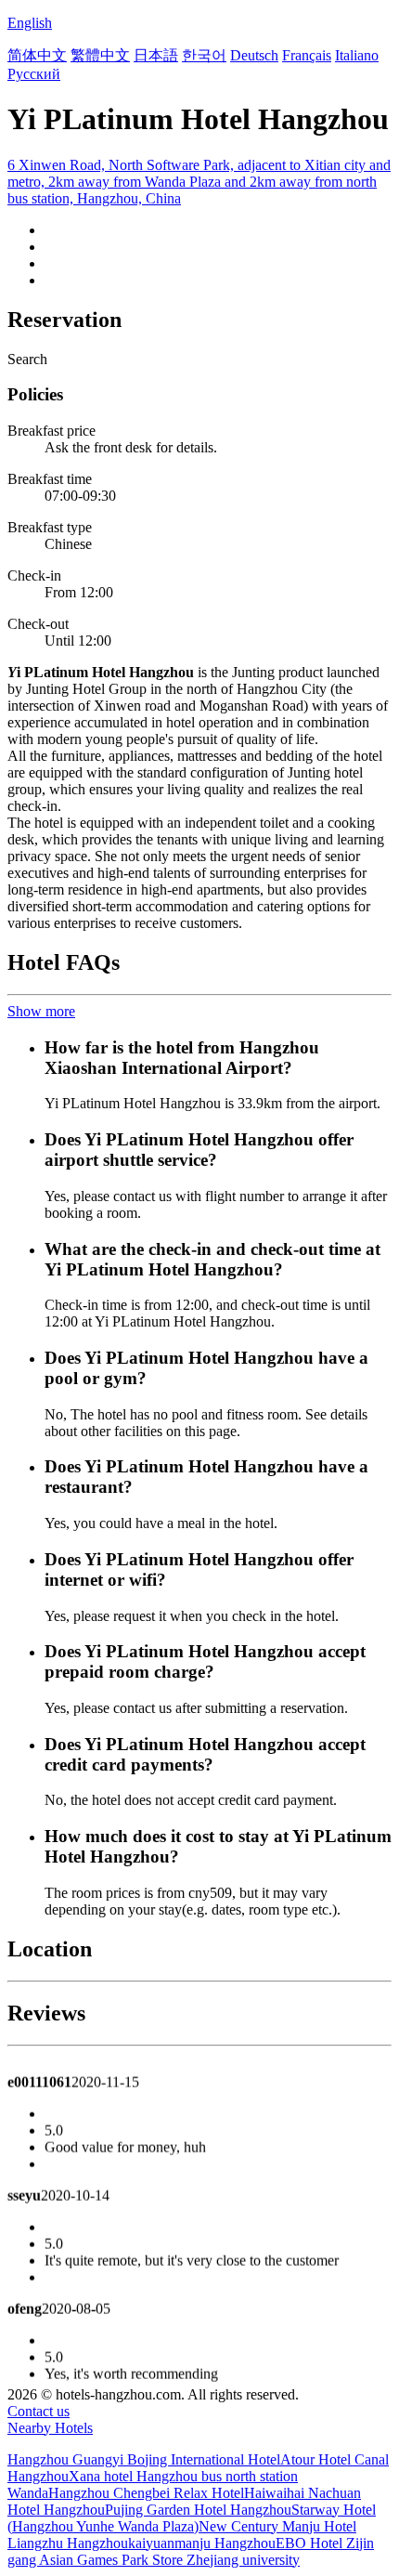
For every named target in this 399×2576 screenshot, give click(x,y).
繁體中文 (100, 55)
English (30, 23)
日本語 (156, 55)
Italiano (357, 55)
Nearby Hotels (50, 2428)
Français (307, 55)
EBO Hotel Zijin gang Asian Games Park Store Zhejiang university (191, 2551)
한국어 (204, 55)
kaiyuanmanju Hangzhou (202, 2543)
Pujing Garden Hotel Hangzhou (198, 2510)
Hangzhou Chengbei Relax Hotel (146, 2493)
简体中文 (37, 55)
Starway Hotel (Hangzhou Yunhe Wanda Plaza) (192, 2518)
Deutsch (254, 55)
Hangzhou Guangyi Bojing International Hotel (144, 2459)
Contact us (39, 2411)
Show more (41, 1011)
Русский (34, 74)
